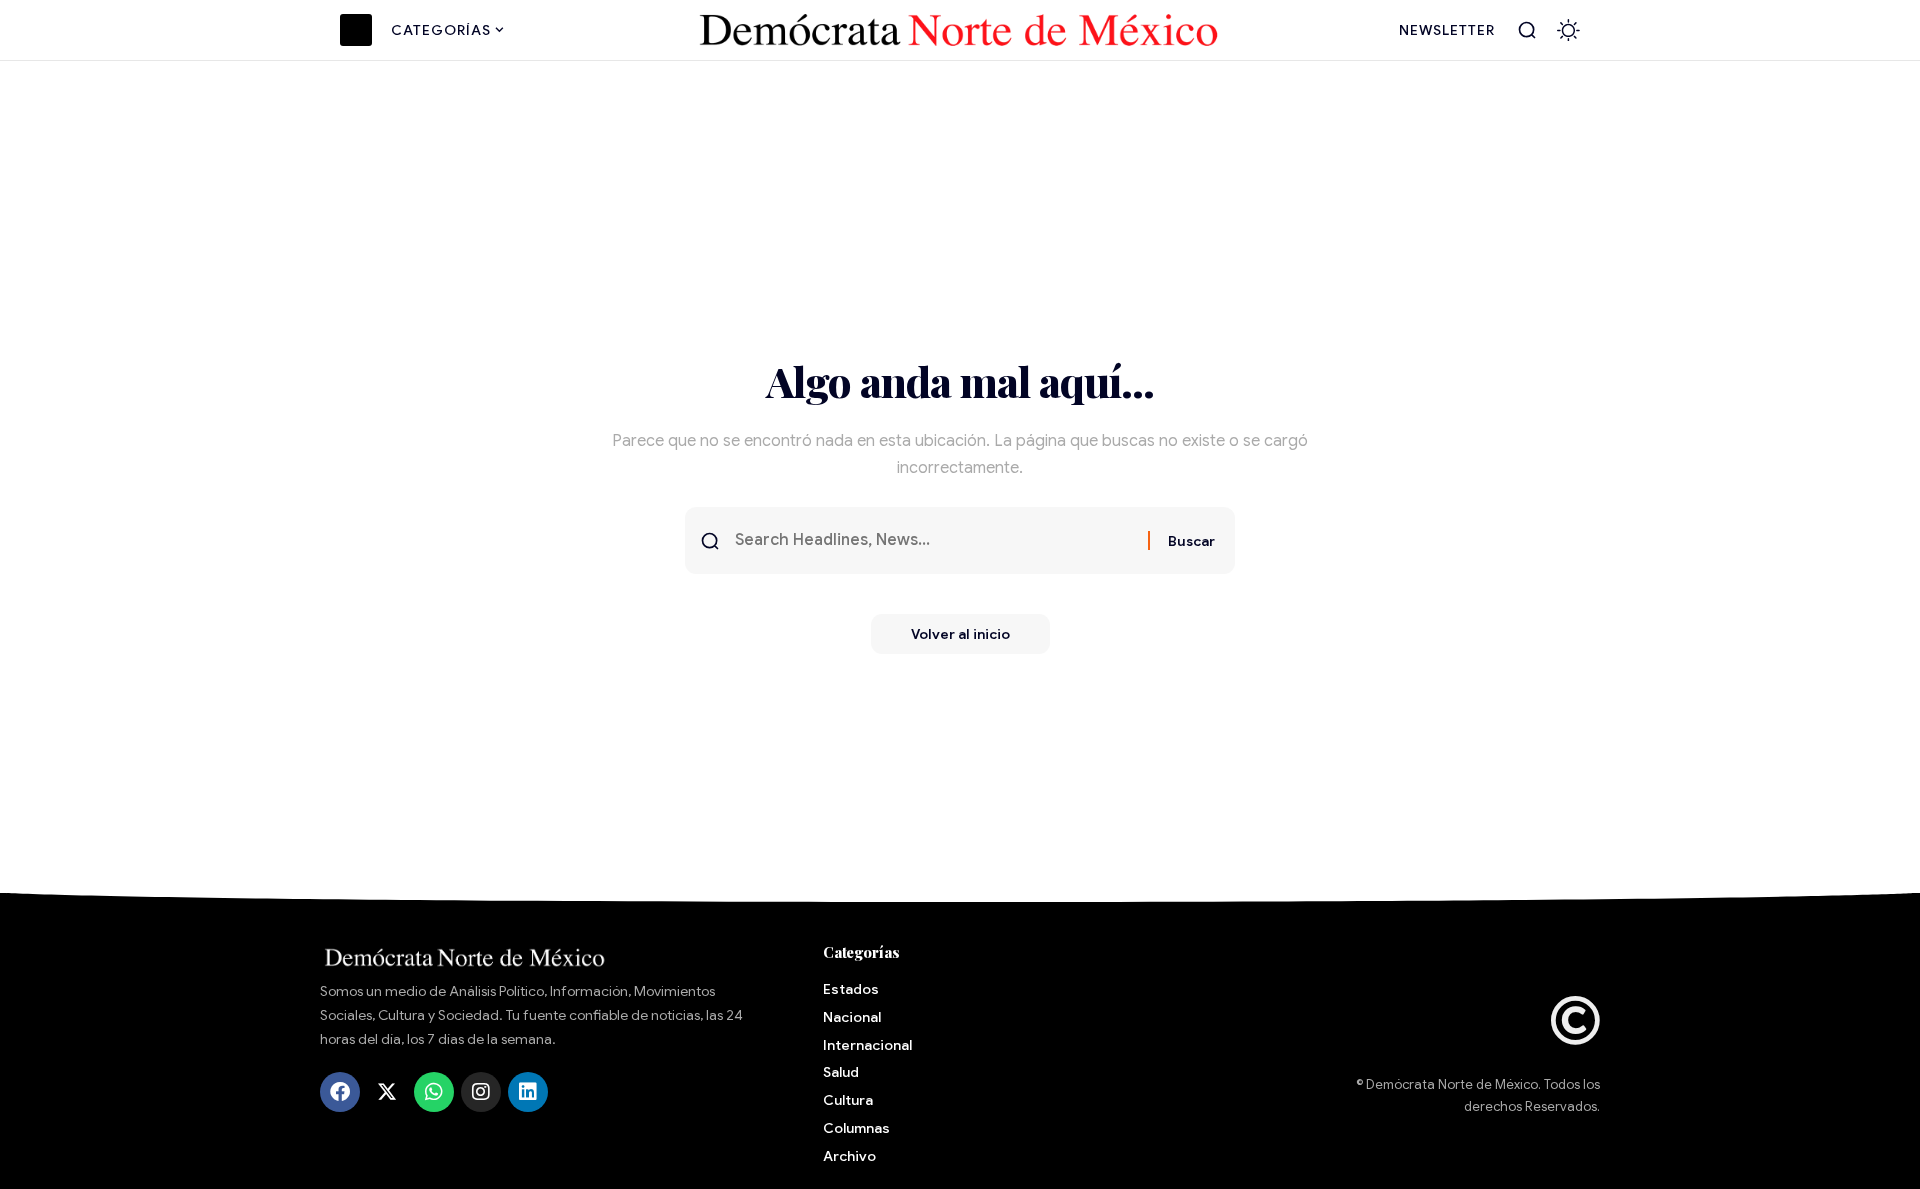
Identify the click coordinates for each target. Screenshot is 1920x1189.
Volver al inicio (960, 634)
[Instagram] (481, 1092)
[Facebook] (340, 1092)
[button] (1527, 30)
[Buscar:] (934, 540)
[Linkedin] (528, 1092)
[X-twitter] (387, 1092)
